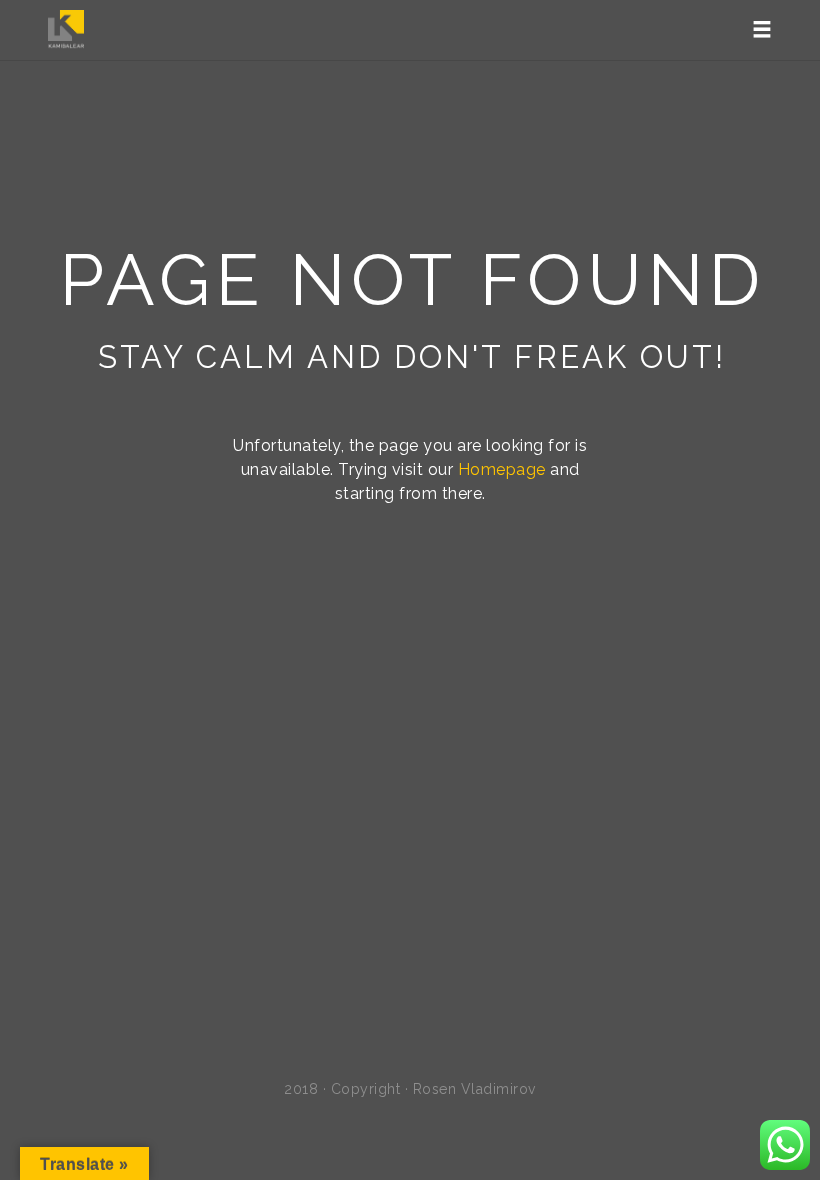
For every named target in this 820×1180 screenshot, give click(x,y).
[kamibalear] (66, 30)
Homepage (502, 469)
